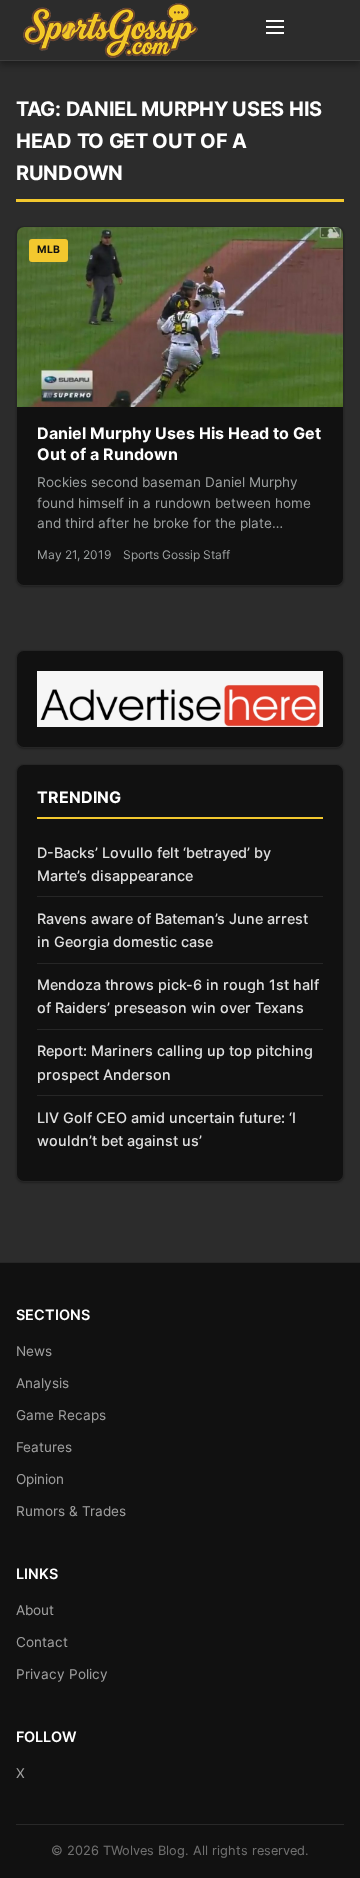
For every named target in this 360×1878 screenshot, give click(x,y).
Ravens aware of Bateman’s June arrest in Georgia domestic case (172, 930)
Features (44, 1447)
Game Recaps (61, 1415)
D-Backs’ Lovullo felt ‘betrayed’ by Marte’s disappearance (154, 864)
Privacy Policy (62, 1674)
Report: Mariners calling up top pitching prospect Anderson (175, 1062)
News (34, 1351)
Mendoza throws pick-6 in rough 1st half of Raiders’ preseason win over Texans (178, 996)
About (35, 1610)
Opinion (40, 1479)
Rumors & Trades (71, 1511)
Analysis (42, 1383)
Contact (42, 1642)
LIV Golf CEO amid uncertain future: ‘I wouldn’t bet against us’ (166, 1129)
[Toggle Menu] (275, 30)
